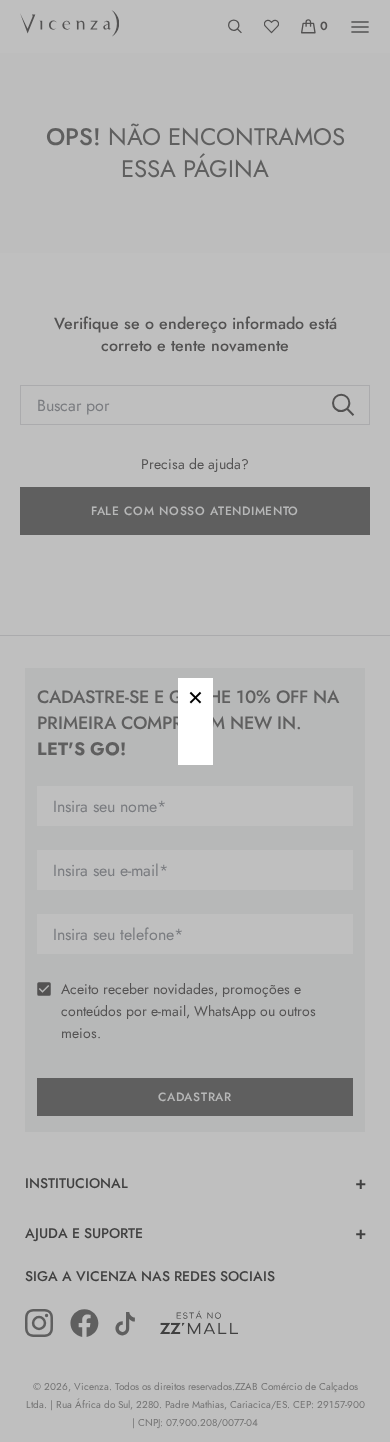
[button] (195, 695)
